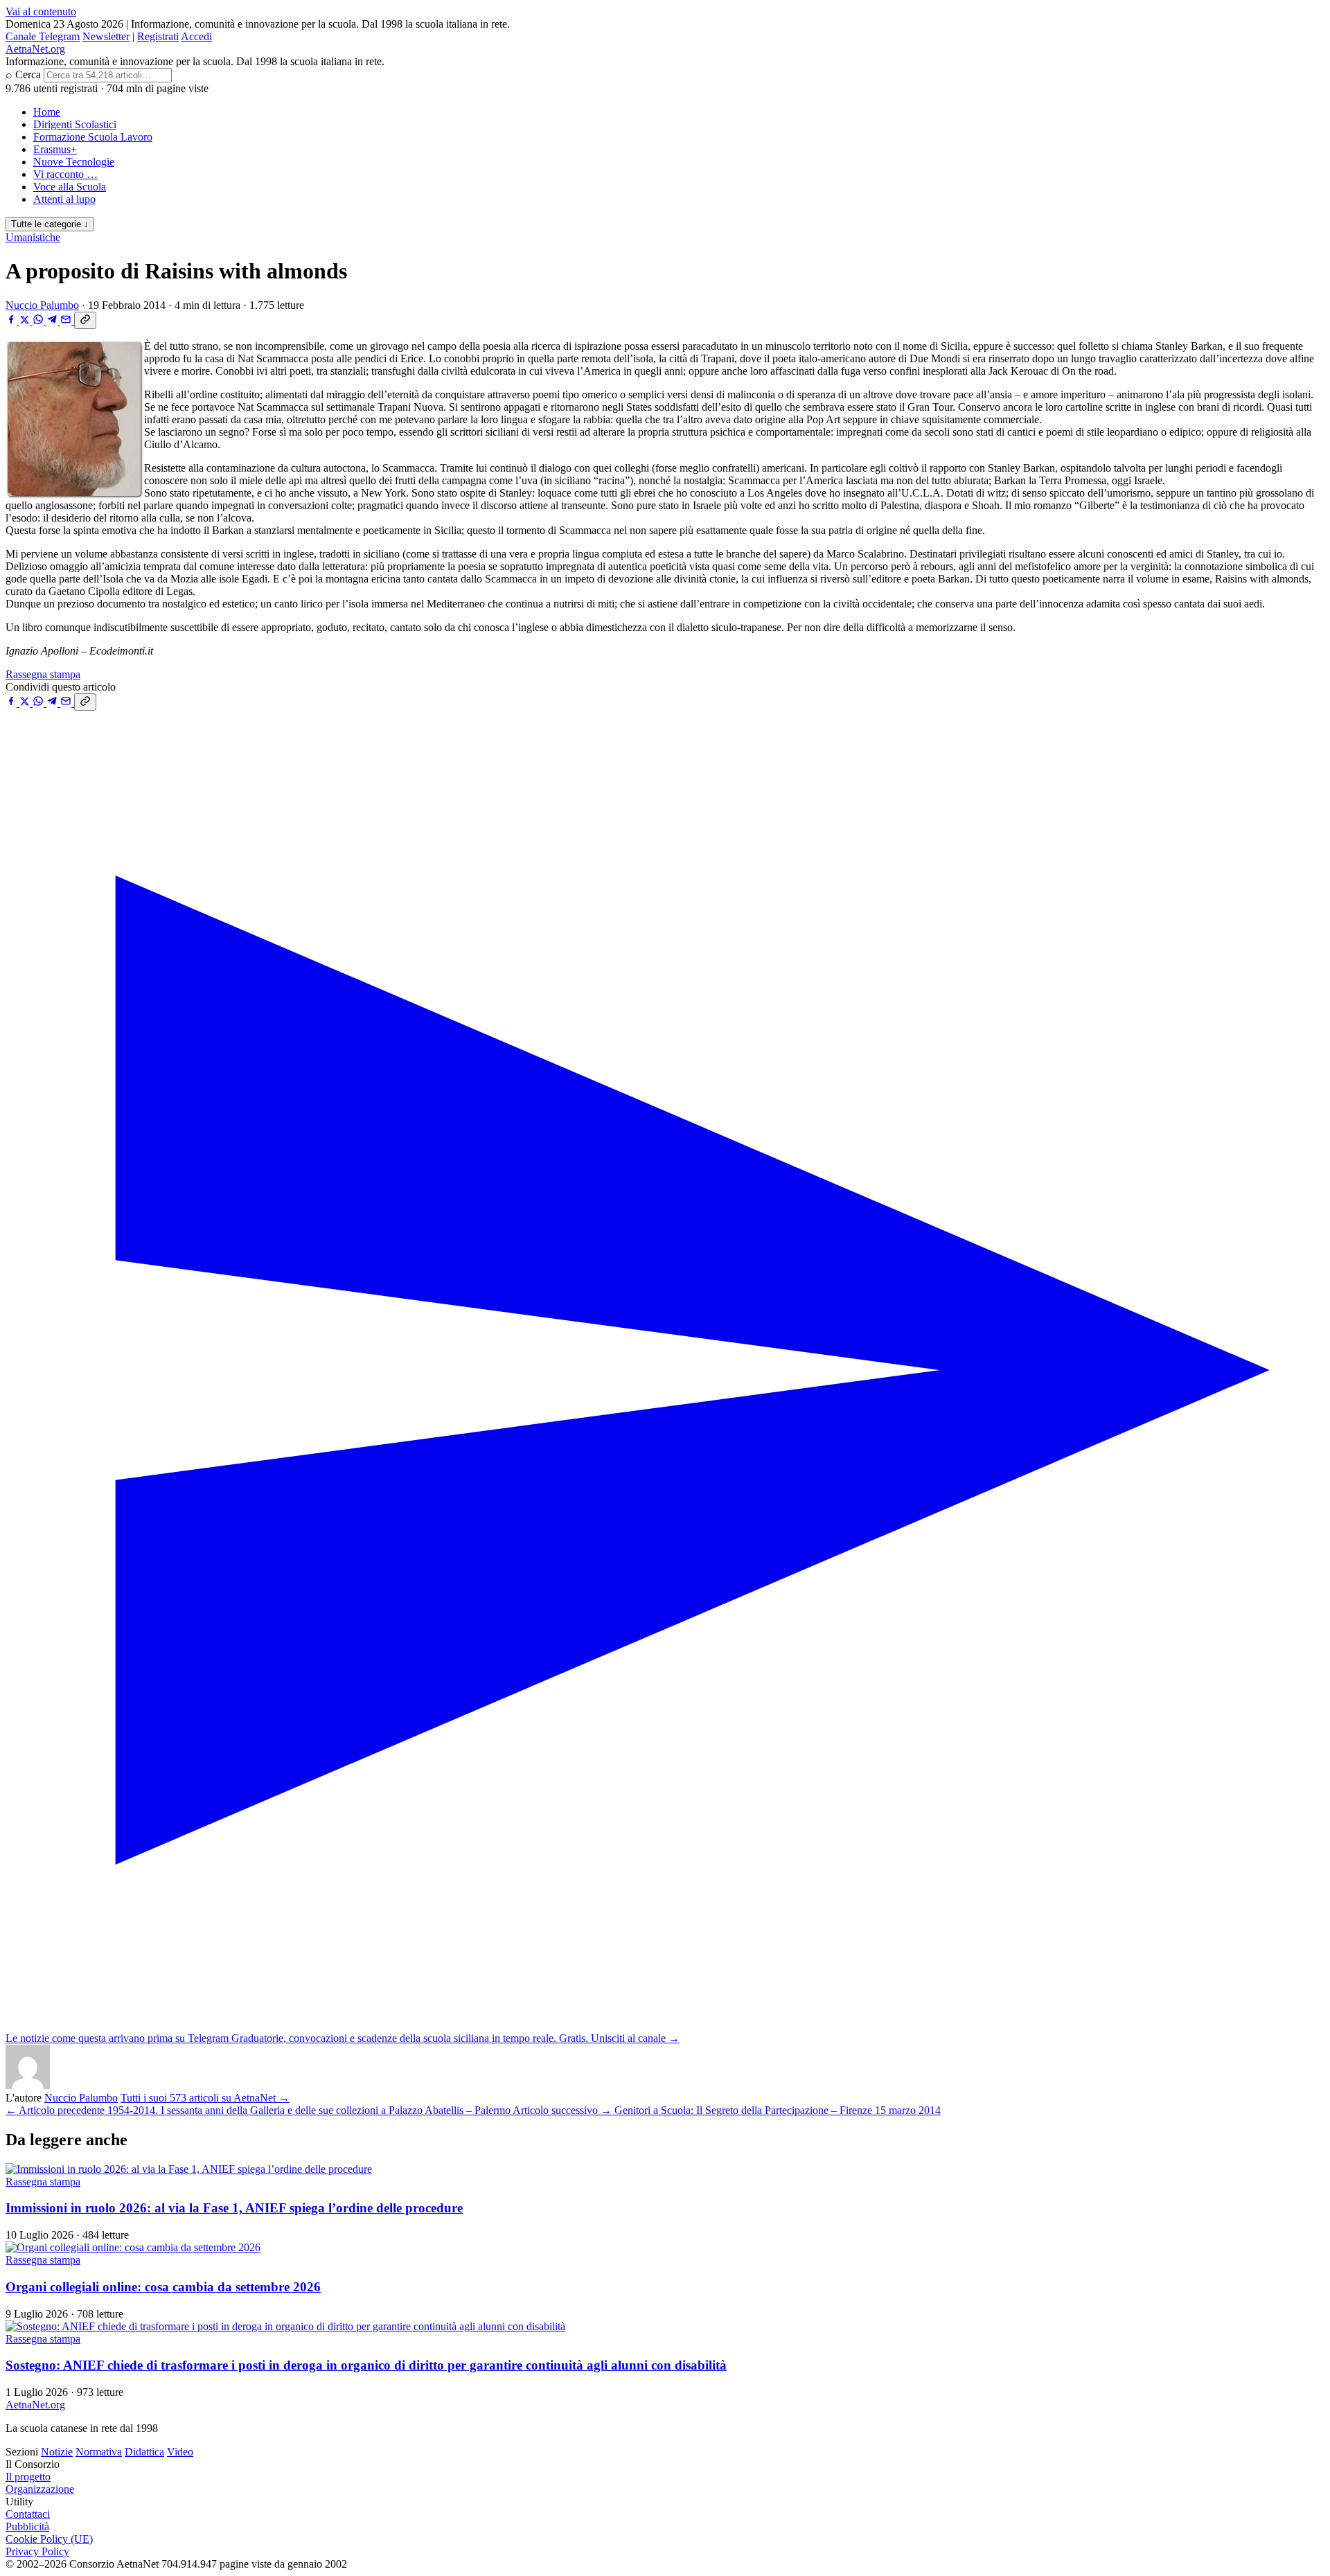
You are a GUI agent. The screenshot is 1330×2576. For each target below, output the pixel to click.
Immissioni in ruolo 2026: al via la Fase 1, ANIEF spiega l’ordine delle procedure (234, 2208)
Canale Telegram (43, 36)
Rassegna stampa (43, 674)
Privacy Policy (37, 2551)
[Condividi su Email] (67, 321)
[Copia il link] (85, 320)
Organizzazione (40, 2489)
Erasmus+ (55, 149)
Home (47, 112)
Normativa (99, 2452)
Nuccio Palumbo (42, 305)
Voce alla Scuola (70, 187)
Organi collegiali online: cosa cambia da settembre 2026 (163, 2287)
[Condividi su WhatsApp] (39, 321)
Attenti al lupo (64, 199)
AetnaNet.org (35, 49)
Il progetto (28, 2477)
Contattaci (28, 2514)
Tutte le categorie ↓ (50, 224)
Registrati (158, 36)
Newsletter (106, 36)
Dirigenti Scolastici (75, 124)
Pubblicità (27, 2526)
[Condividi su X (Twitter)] (26, 321)
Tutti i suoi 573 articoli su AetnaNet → (205, 2098)
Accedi (196, 36)
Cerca (28, 74)
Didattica (144, 2452)
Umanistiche (33, 237)
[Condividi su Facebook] (12, 321)
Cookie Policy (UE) (49, 2539)
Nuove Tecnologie (74, 162)
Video (180, 2452)
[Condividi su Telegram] (53, 321)
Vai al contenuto (41, 11)
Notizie (57, 2452)
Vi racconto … (65, 174)
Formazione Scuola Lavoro (93, 137)
